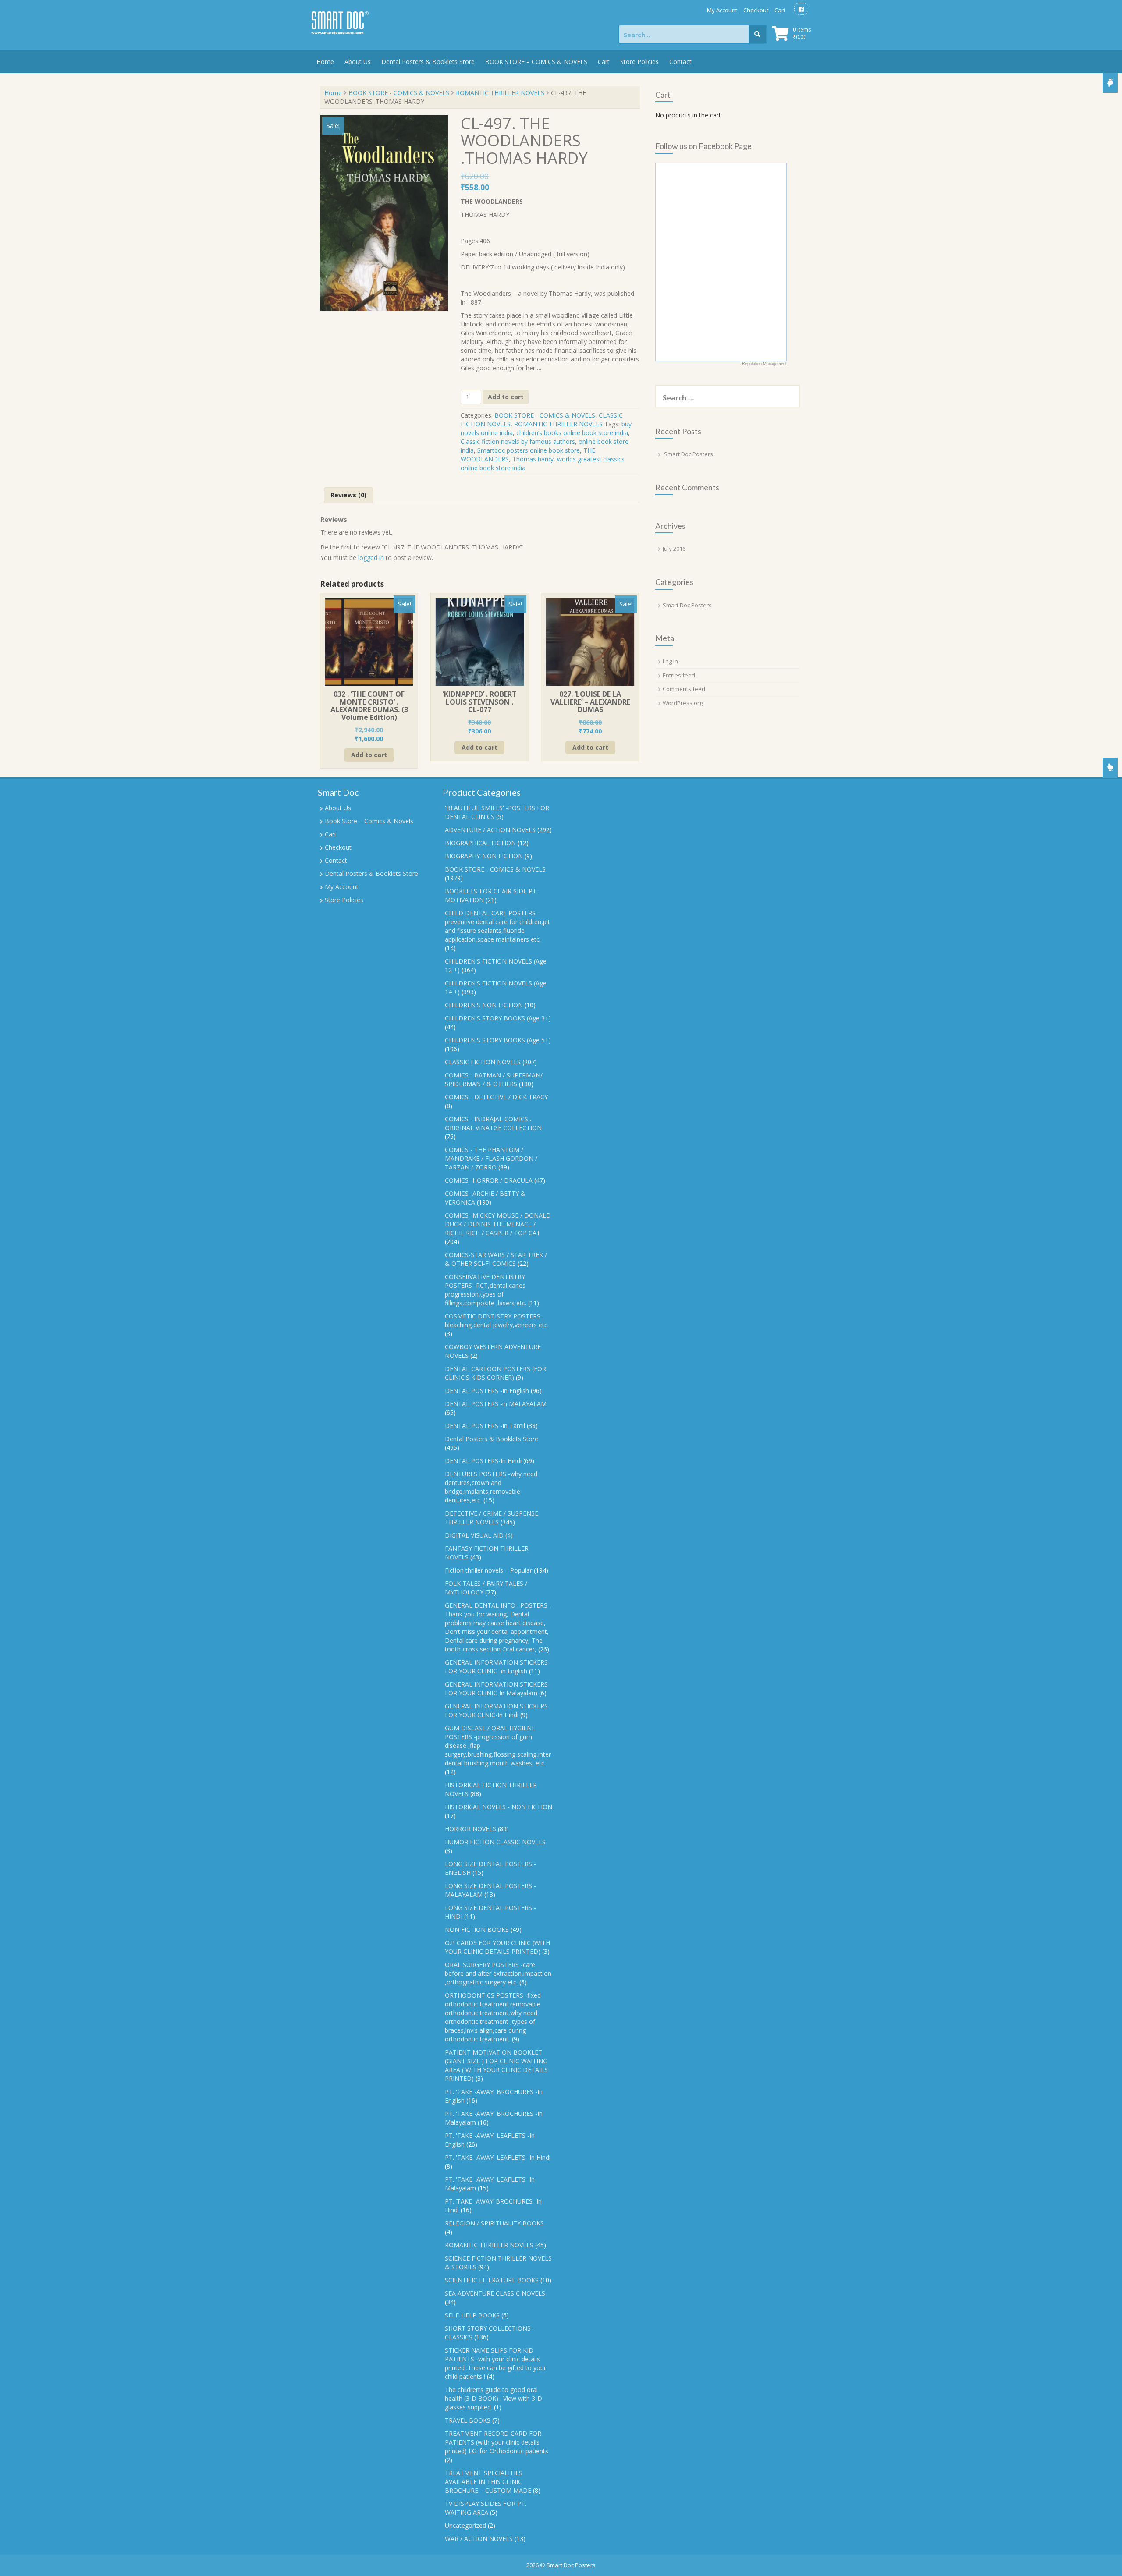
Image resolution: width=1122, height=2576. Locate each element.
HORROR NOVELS (470, 1829)
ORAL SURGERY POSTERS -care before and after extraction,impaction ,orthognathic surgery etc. (498, 1973)
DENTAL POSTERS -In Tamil (485, 1426)
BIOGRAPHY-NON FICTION (484, 856)
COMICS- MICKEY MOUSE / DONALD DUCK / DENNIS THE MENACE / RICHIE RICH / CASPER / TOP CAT (498, 1224)
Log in (670, 661)
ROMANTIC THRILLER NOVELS (500, 93)
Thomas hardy (533, 459)
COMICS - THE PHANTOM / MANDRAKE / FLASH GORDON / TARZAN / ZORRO (491, 1158)
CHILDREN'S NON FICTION (484, 1005)
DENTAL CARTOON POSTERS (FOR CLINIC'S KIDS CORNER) (495, 1373)
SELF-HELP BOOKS (472, 2315)
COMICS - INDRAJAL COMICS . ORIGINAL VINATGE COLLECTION (493, 1123)
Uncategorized (465, 2525)
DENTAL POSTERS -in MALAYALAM (496, 1404)
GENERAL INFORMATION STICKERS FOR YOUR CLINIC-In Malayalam (496, 1688)
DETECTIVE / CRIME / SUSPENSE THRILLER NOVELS (492, 1518)
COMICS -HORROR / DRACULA (489, 1180)
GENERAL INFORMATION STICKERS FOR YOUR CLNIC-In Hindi (496, 1710)
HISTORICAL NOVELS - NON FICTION (499, 1807)
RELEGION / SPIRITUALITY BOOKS (494, 2223)
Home (325, 62)
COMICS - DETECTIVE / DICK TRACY (496, 1097)
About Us (358, 62)
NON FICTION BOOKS (477, 1929)
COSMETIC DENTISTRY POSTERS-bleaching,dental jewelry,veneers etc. (497, 1320)
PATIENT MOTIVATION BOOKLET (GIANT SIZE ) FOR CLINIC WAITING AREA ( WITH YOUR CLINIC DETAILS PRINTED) (496, 2065)
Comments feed (684, 689)
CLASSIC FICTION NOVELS (483, 1062)
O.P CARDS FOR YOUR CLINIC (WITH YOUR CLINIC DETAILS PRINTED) (497, 1947)
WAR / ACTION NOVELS (479, 2539)
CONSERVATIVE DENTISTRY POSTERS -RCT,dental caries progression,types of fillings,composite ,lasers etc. (486, 1290)
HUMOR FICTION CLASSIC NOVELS (495, 1842)
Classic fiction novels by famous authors (518, 441)
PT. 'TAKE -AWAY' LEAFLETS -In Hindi (498, 2157)
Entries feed (679, 675)
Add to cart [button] (369, 755)
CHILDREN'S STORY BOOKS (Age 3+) (498, 1018)
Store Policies (639, 62)
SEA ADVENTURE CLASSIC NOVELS (495, 2293)
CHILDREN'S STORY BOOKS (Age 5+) (498, 1040)
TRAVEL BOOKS (468, 2420)
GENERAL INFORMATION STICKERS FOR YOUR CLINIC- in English (496, 1667)
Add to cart (506, 397)
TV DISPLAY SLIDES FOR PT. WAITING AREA (486, 2508)
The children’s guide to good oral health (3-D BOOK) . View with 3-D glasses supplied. (494, 2398)
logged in (371, 558)
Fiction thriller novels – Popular (488, 1570)
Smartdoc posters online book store (529, 450)
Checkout (756, 10)
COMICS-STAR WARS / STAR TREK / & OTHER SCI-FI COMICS (496, 1259)
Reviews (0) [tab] (348, 495)
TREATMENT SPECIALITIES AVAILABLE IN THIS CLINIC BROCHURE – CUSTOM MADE (488, 2482)
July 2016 (674, 549)
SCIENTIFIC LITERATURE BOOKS (492, 2280)
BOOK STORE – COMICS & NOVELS (536, 62)
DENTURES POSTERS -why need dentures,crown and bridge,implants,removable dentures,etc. (491, 1487)
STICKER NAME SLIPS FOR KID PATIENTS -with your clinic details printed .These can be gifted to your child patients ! (495, 2363)
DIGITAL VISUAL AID (474, 1535)
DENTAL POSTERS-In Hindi (483, 1461)
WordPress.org (683, 703)
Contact (680, 62)
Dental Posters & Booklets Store (428, 62)
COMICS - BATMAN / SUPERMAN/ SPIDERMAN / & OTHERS (494, 1079)
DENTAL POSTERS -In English (487, 1391)
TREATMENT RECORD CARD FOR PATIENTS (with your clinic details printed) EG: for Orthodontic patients (497, 2442)
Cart (780, 10)
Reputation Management (764, 364)
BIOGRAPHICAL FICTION (480, 843)
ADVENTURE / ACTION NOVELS (490, 830)
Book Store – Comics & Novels (369, 821)
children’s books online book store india (572, 433)
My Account (722, 10)
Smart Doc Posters (689, 454)
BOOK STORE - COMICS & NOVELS (399, 93)
